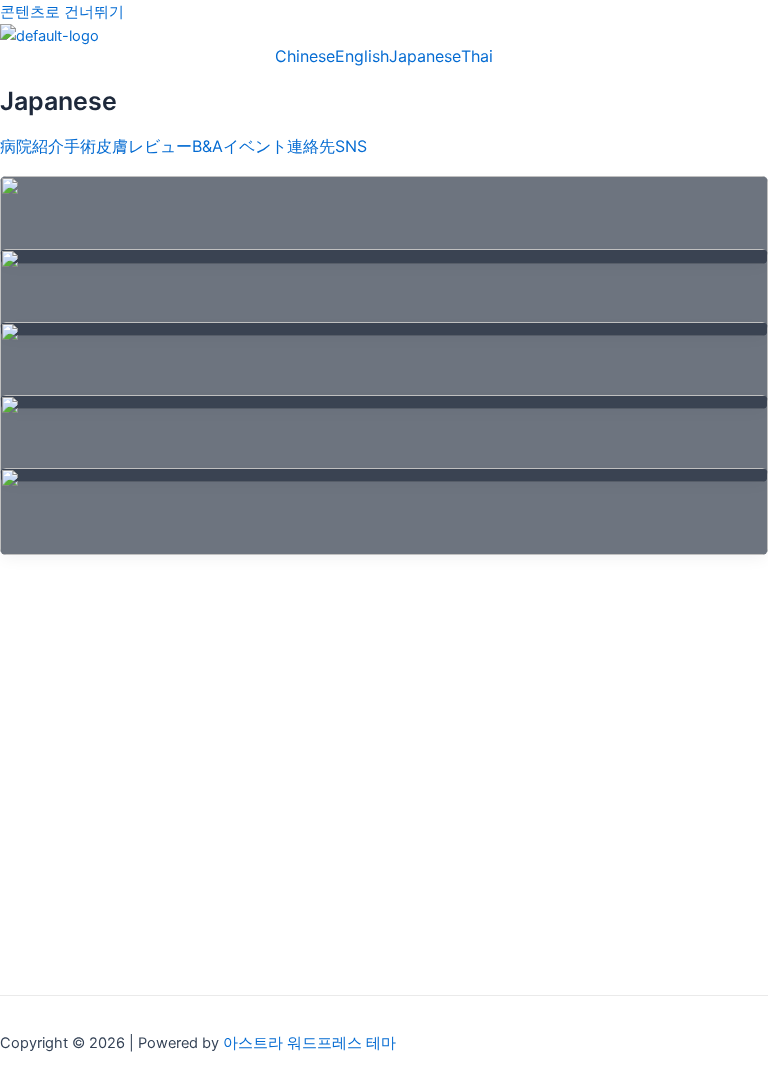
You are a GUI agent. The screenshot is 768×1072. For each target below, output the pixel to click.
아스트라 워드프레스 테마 (309, 1043)
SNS (351, 146)
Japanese (425, 56)
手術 (80, 146)
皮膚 (112, 146)
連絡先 (311, 146)
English (362, 56)
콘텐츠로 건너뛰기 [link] (62, 12)
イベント (255, 146)
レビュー (160, 146)
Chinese (305, 56)
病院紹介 (32, 146)
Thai (477, 56)
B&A (207, 146)
